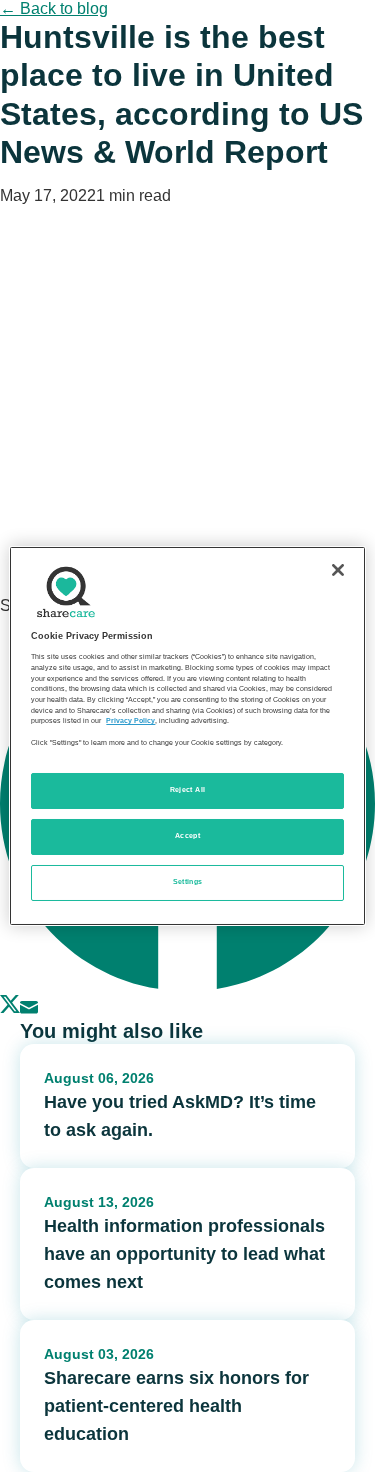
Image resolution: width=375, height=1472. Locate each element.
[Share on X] (10, 1008)
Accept (187, 836)
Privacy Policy (130, 721)
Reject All (188, 790)
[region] (187, 736)
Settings (188, 882)
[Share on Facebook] (187, 984)
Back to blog (54, 8)
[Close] (338, 570)
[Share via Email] (29, 1008)
